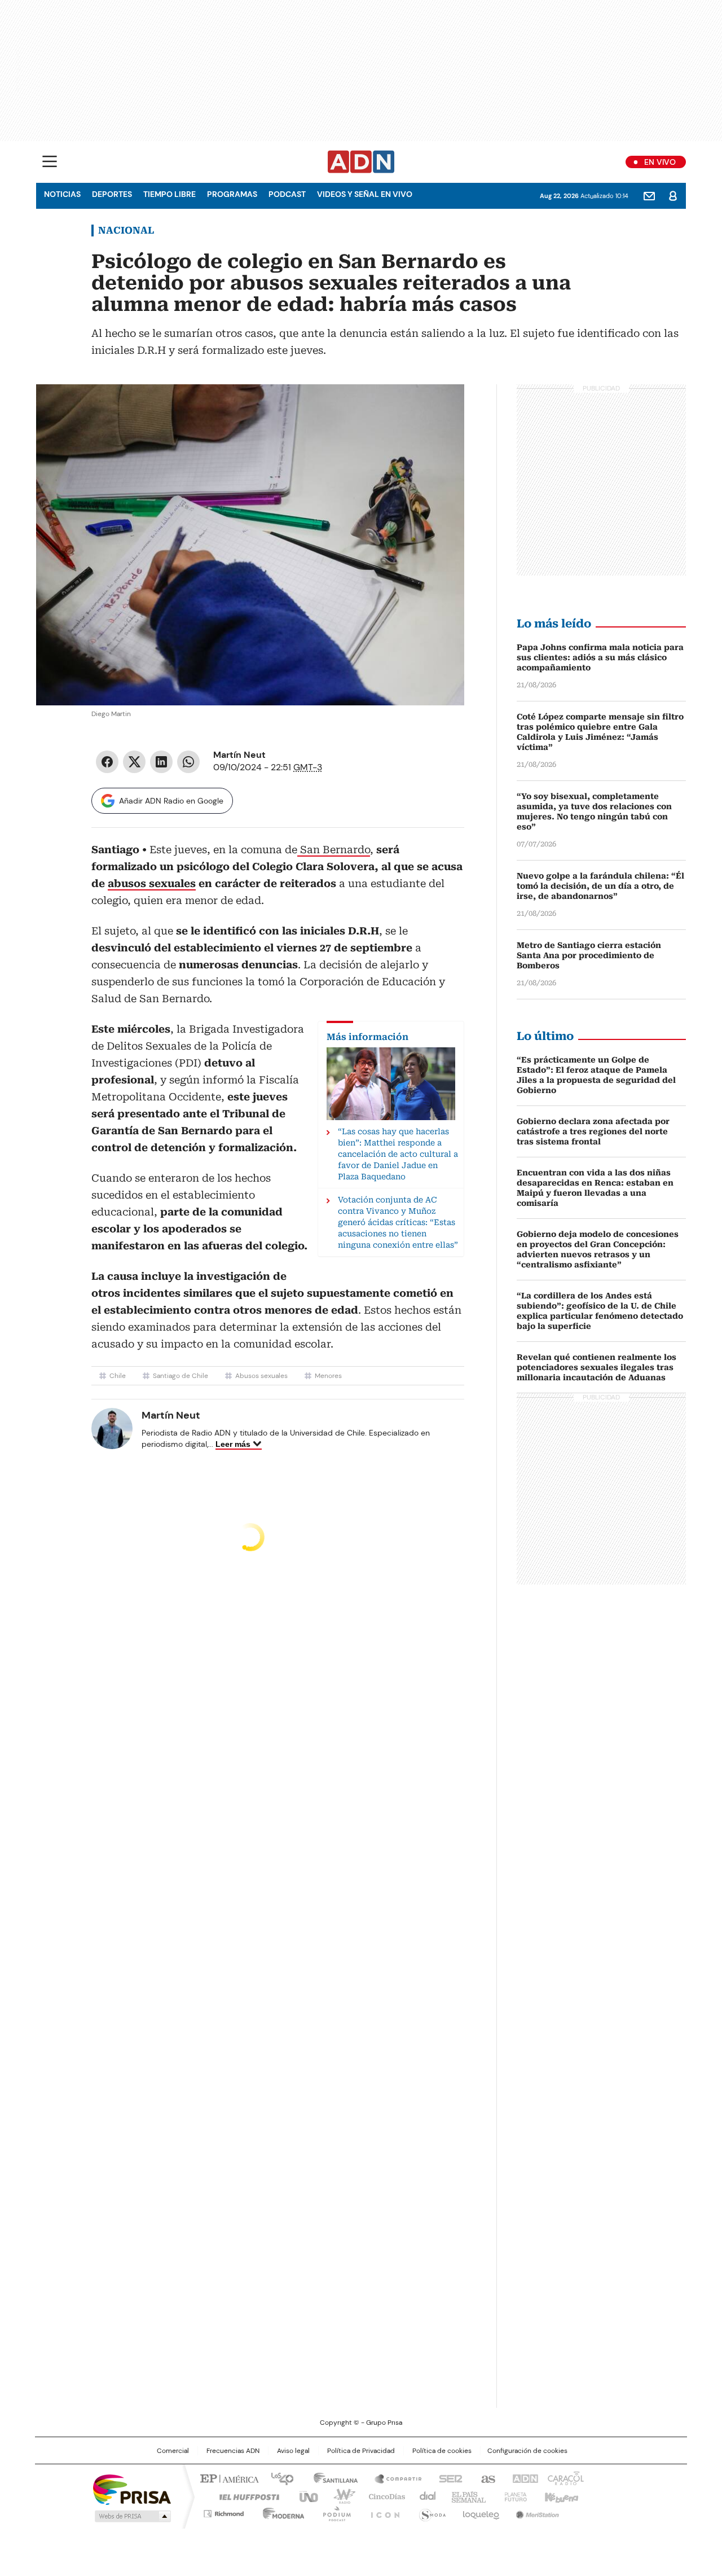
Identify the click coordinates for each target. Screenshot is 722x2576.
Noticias (62, 194)
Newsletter (649, 196)
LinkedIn (161, 762)
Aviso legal (293, 2451)
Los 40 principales (278, 2478)
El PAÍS (228, 2478)
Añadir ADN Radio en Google (171, 801)
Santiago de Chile (180, 1376)
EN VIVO (660, 162)
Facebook (107, 762)
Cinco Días (383, 2496)
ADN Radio (361, 162)
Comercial (173, 2451)
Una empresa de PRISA (132, 2489)
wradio (339, 2496)
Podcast (287, 194)
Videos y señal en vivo (365, 194)
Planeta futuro (513, 2496)
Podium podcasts (333, 2512)
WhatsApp (188, 762)
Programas (232, 194)
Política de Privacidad (361, 2451)
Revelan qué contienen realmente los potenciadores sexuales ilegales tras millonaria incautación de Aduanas (596, 1367)
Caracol (565, 2478)
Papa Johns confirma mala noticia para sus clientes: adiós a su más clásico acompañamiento (600, 657)
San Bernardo (334, 850)
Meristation (536, 2512)
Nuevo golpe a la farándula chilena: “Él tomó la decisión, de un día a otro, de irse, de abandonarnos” (600, 886)
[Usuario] (673, 196)
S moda (430, 2512)
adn (523, 2478)
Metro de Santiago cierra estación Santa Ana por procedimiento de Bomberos (589, 955)
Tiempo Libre (170, 194)
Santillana (331, 2478)
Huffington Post (245, 2496)
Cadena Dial (425, 2496)
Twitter (134, 762)
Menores (328, 1376)
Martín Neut (239, 755)
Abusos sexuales (261, 1376)
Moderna (281, 2512)
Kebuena (560, 2496)
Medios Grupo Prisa (132, 2516)
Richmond (224, 2512)
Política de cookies (442, 2451)
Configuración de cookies (527, 2451)
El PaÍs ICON (382, 2512)
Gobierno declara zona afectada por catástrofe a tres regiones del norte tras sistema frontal (593, 1131)
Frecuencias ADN (233, 2451)
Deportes (112, 194)
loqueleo (480, 2512)
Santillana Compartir (393, 2478)
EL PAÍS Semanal (465, 2496)
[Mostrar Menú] (50, 161)
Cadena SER (447, 2478)
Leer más (233, 1444)
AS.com (486, 2478)
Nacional (126, 230)
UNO (305, 2496)
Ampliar (442, 407)
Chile (118, 1376)
